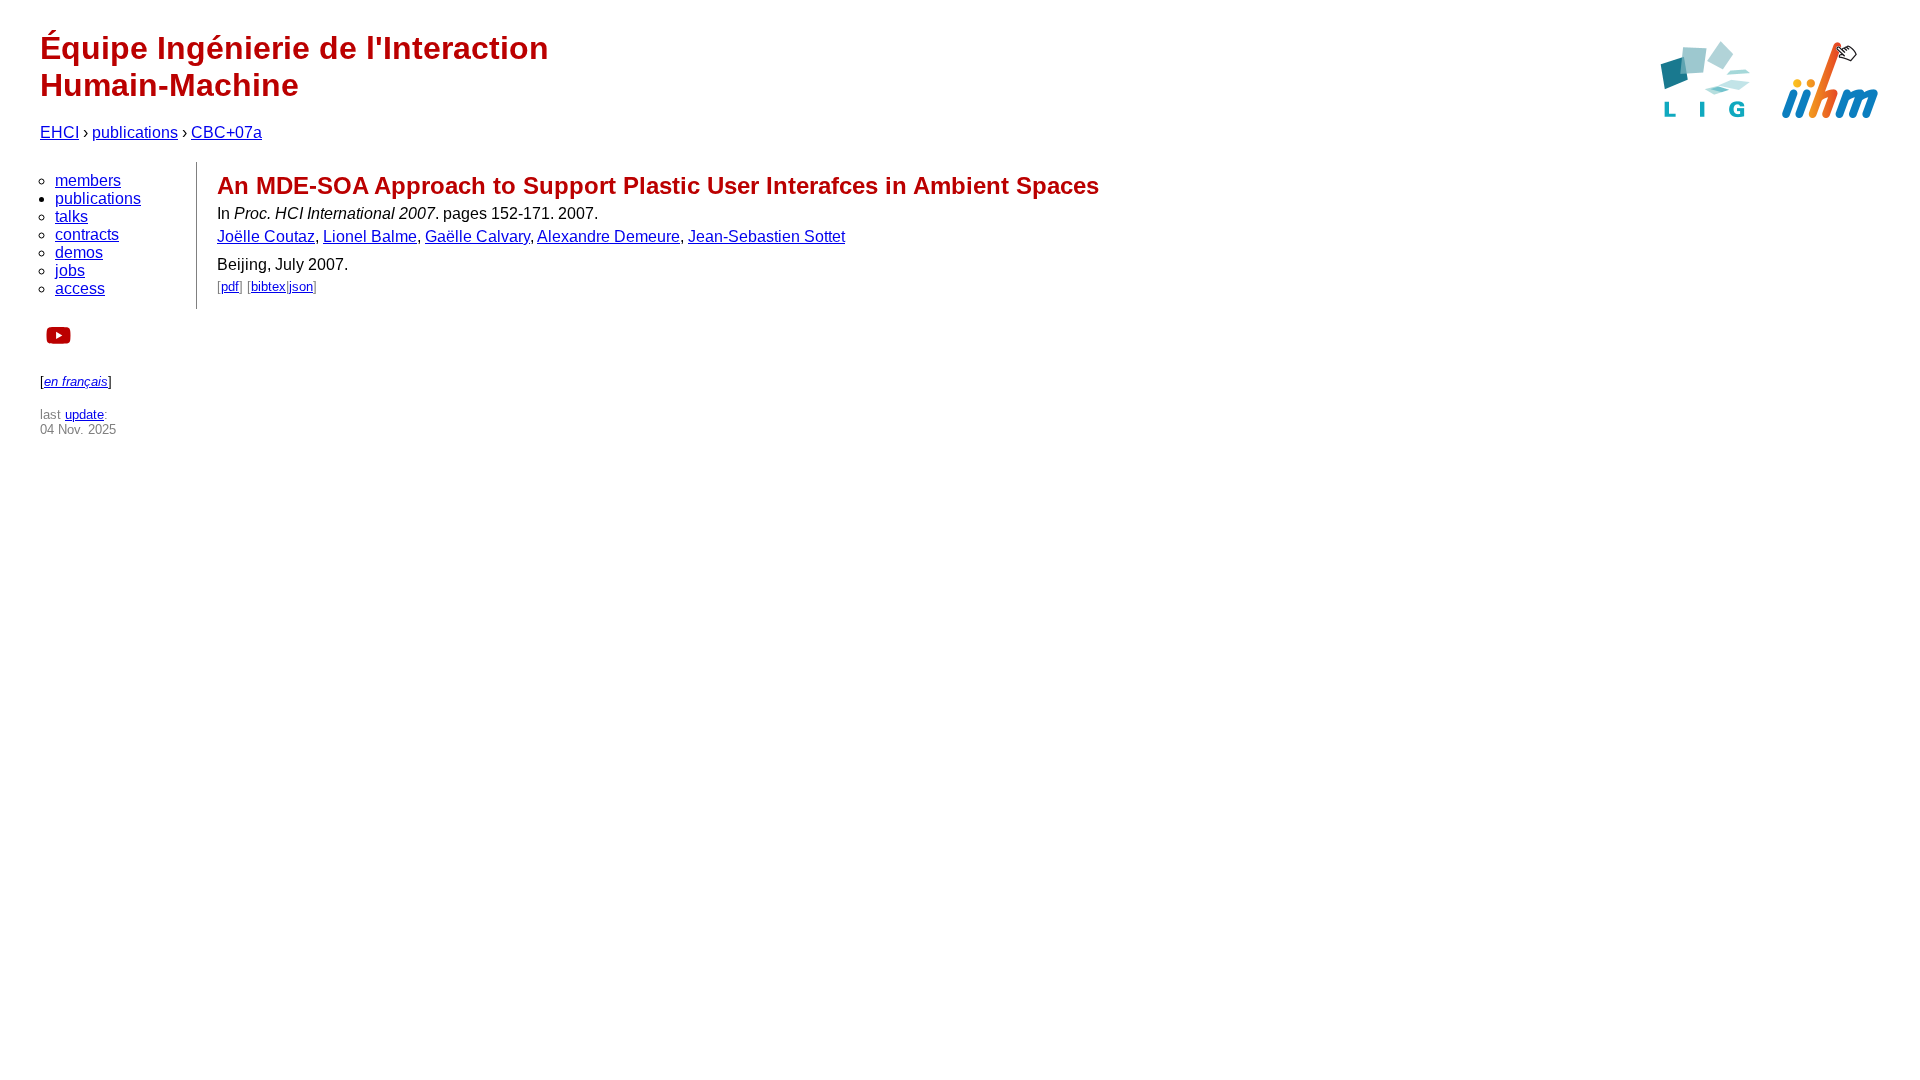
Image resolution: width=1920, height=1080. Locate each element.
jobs (70, 270)
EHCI (59, 132)
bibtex (268, 286)
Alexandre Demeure (608, 236)
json (301, 286)
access (80, 288)
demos (79, 252)
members (88, 180)
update (84, 414)
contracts (87, 234)
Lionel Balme (370, 236)
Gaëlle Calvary (477, 236)
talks (71, 216)
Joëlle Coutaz (266, 236)
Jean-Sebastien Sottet (766, 236)
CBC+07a (226, 132)
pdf (230, 286)
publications (135, 132)
